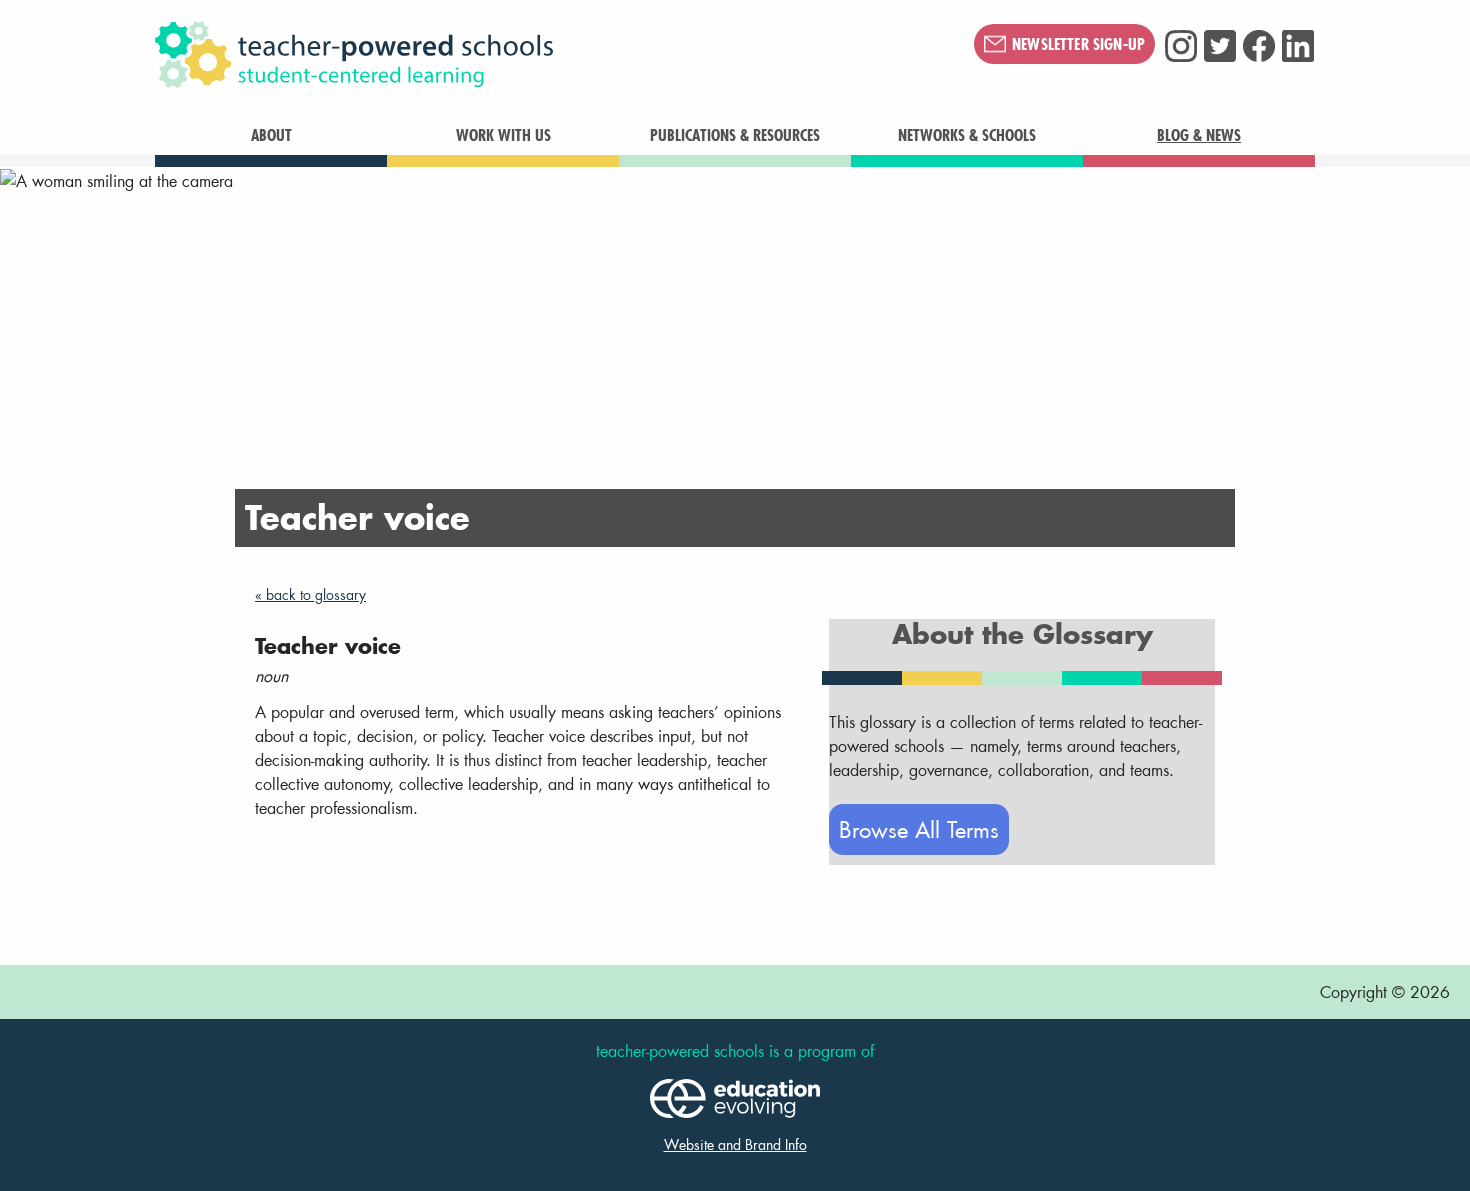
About (271, 135)
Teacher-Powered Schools (454, 55)
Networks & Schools (967, 135)
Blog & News (1199, 135)
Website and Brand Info (735, 1144)
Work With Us (503, 135)
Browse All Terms (919, 829)
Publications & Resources (735, 135)
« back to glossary (310, 594)
